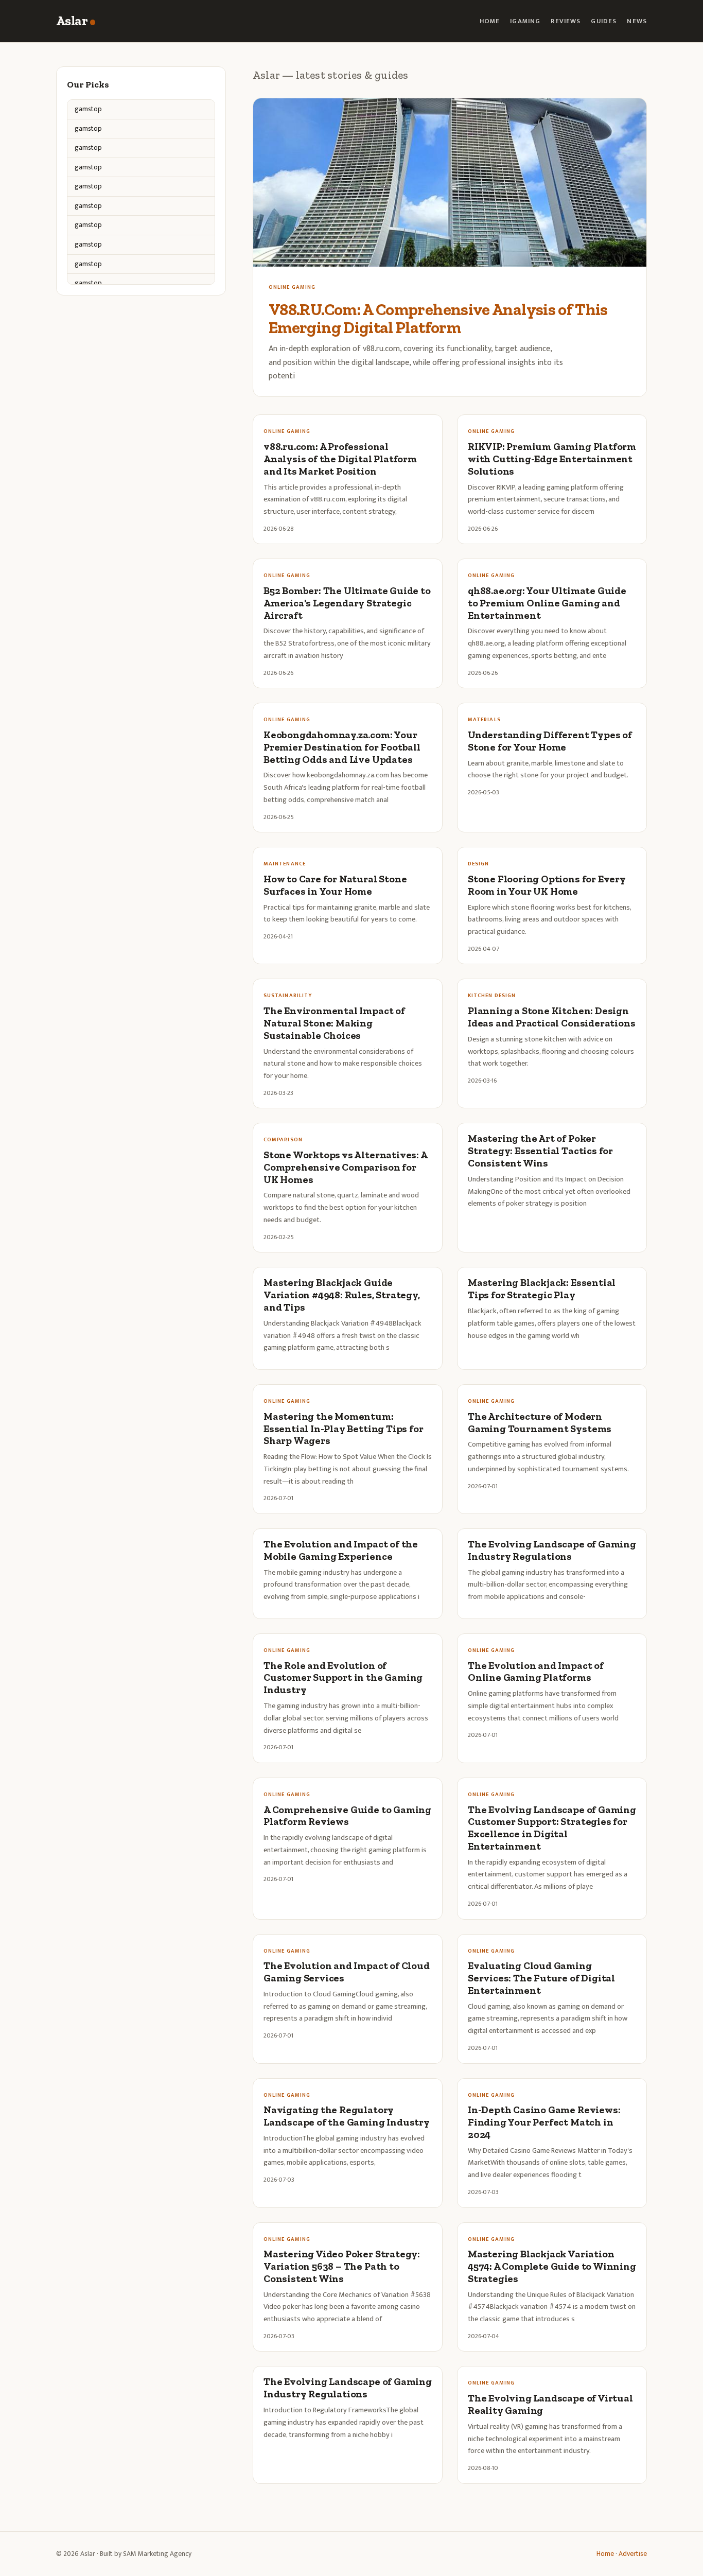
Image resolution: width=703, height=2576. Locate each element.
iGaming (525, 21)
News (637, 21)
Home (490, 21)
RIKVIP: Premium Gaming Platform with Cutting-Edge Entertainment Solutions (552, 459)
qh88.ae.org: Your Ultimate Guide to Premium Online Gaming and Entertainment (547, 603)
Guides (604, 21)
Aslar (72, 21)
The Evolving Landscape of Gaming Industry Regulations (552, 1550)
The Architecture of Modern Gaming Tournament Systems (540, 1423)
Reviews (566, 21)
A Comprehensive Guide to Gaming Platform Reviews (347, 1816)
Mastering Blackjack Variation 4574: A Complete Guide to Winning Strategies (552, 2266)
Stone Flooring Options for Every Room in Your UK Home (547, 885)
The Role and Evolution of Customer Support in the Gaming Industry (343, 1678)
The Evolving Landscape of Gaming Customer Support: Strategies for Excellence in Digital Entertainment (552, 1828)
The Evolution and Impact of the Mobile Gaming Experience (341, 1550)
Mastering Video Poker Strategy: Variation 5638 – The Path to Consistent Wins (342, 2266)
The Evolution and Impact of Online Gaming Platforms (536, 1672)
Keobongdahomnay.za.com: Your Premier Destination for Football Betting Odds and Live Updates (342, 747)
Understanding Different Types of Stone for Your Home (550, 741)
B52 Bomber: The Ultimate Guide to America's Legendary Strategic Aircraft (347, 603)
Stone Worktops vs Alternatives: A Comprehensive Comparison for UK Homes (345, 1167)
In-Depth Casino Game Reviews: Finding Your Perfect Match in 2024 (544, 2122)
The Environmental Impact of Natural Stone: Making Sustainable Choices (334, 1023)
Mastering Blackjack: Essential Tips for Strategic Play (542, 1289)
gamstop (88, 109)
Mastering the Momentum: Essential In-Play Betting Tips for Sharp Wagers (343, 1429)
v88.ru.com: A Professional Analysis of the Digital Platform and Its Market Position (340, 459)
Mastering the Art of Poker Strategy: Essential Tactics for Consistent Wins (540, 1151)
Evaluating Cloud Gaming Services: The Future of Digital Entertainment (541, 1978)
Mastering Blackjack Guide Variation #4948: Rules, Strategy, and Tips (342, 1295)
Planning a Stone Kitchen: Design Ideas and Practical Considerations (551, 1017)
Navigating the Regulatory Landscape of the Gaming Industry (347, 2116)
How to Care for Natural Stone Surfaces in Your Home (335, 885)
